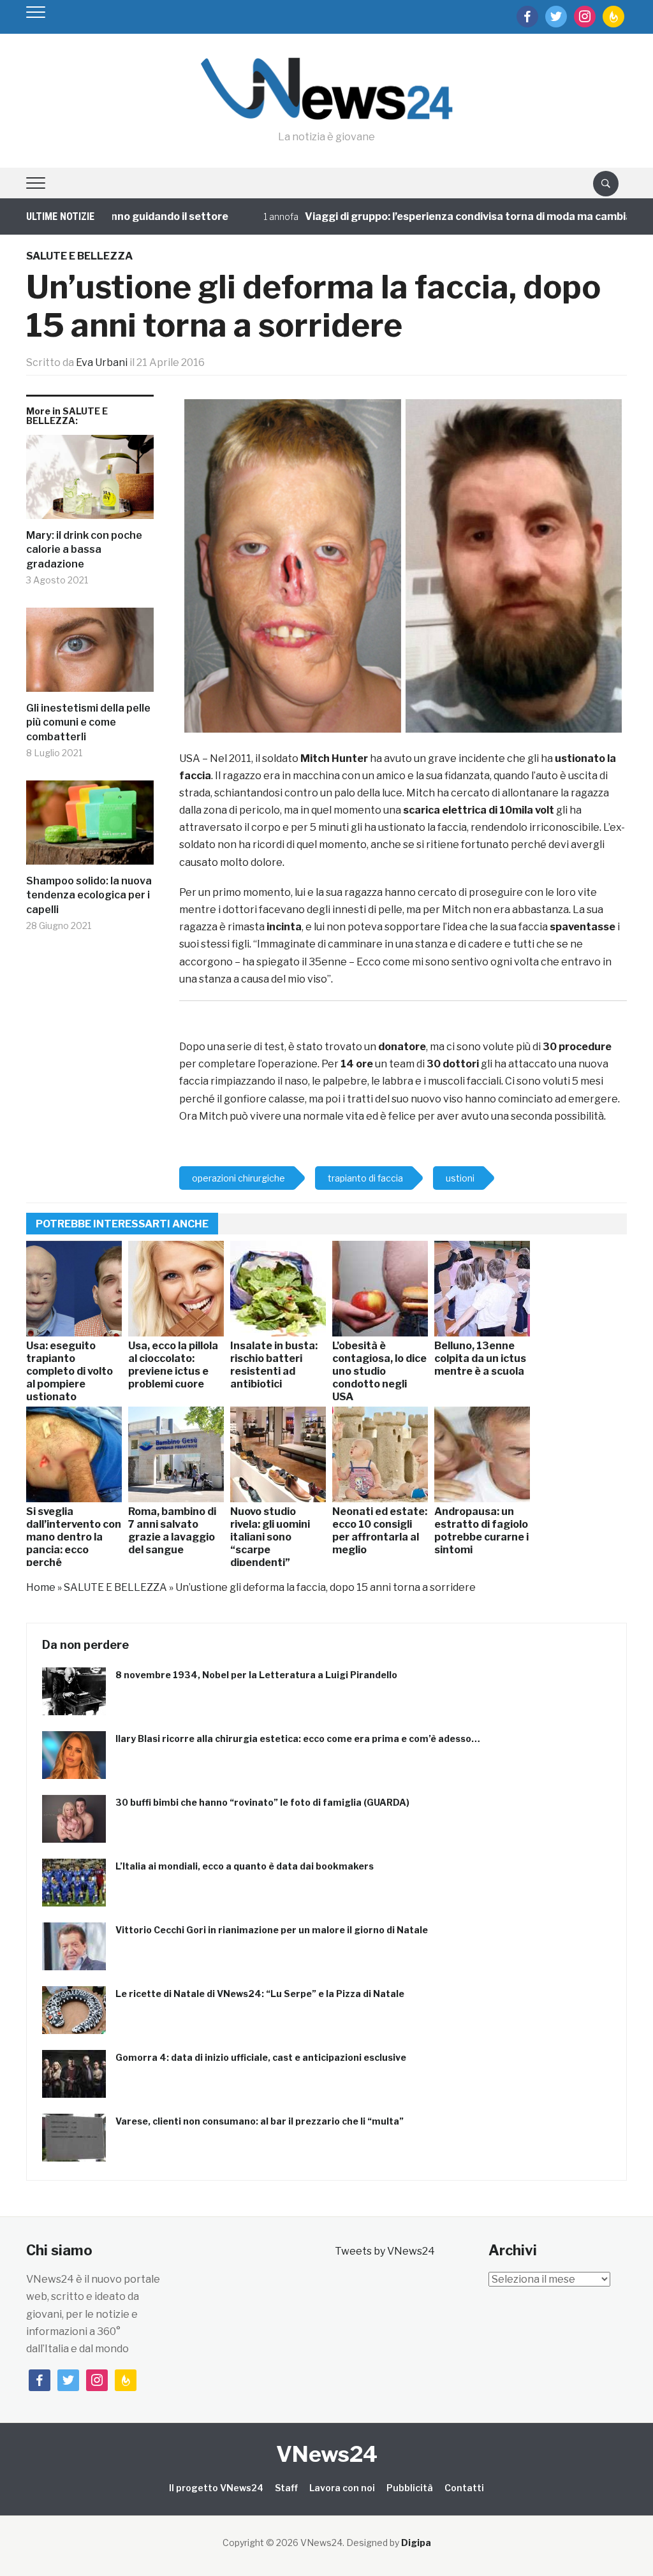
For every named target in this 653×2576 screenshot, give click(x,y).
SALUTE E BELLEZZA (79, 256)
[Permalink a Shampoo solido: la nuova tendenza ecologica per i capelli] (90, 827)
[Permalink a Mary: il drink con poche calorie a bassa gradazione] (90, 482)
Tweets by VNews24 (385, 2251)
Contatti (464, 2488)
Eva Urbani (102, 362)
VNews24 (327, 2454)
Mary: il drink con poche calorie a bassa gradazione (84, 550)
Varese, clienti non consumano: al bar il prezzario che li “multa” (260, 2121)
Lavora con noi (342, 2488)
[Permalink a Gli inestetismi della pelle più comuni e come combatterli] (90, 655)
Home (41, 1587)
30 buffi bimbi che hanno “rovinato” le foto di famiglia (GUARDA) (262, 1802)
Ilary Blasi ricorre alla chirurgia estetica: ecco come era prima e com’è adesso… (298, 1738)
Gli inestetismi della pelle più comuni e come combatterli (88, 722)
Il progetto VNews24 (216, 2488)
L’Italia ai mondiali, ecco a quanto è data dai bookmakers (245, 1866)
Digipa (416, 2543)
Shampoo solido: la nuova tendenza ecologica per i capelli (89, 895)
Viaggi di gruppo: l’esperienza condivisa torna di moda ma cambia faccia (437, 216)
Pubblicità (410, 2488)
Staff (286, 2488)
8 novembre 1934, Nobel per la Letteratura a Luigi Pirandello (256, 1675)
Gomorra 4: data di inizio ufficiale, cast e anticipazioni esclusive (261, 2057)
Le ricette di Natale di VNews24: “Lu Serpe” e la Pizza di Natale (260, 1994)
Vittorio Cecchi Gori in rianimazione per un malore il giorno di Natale (272, 1930)
